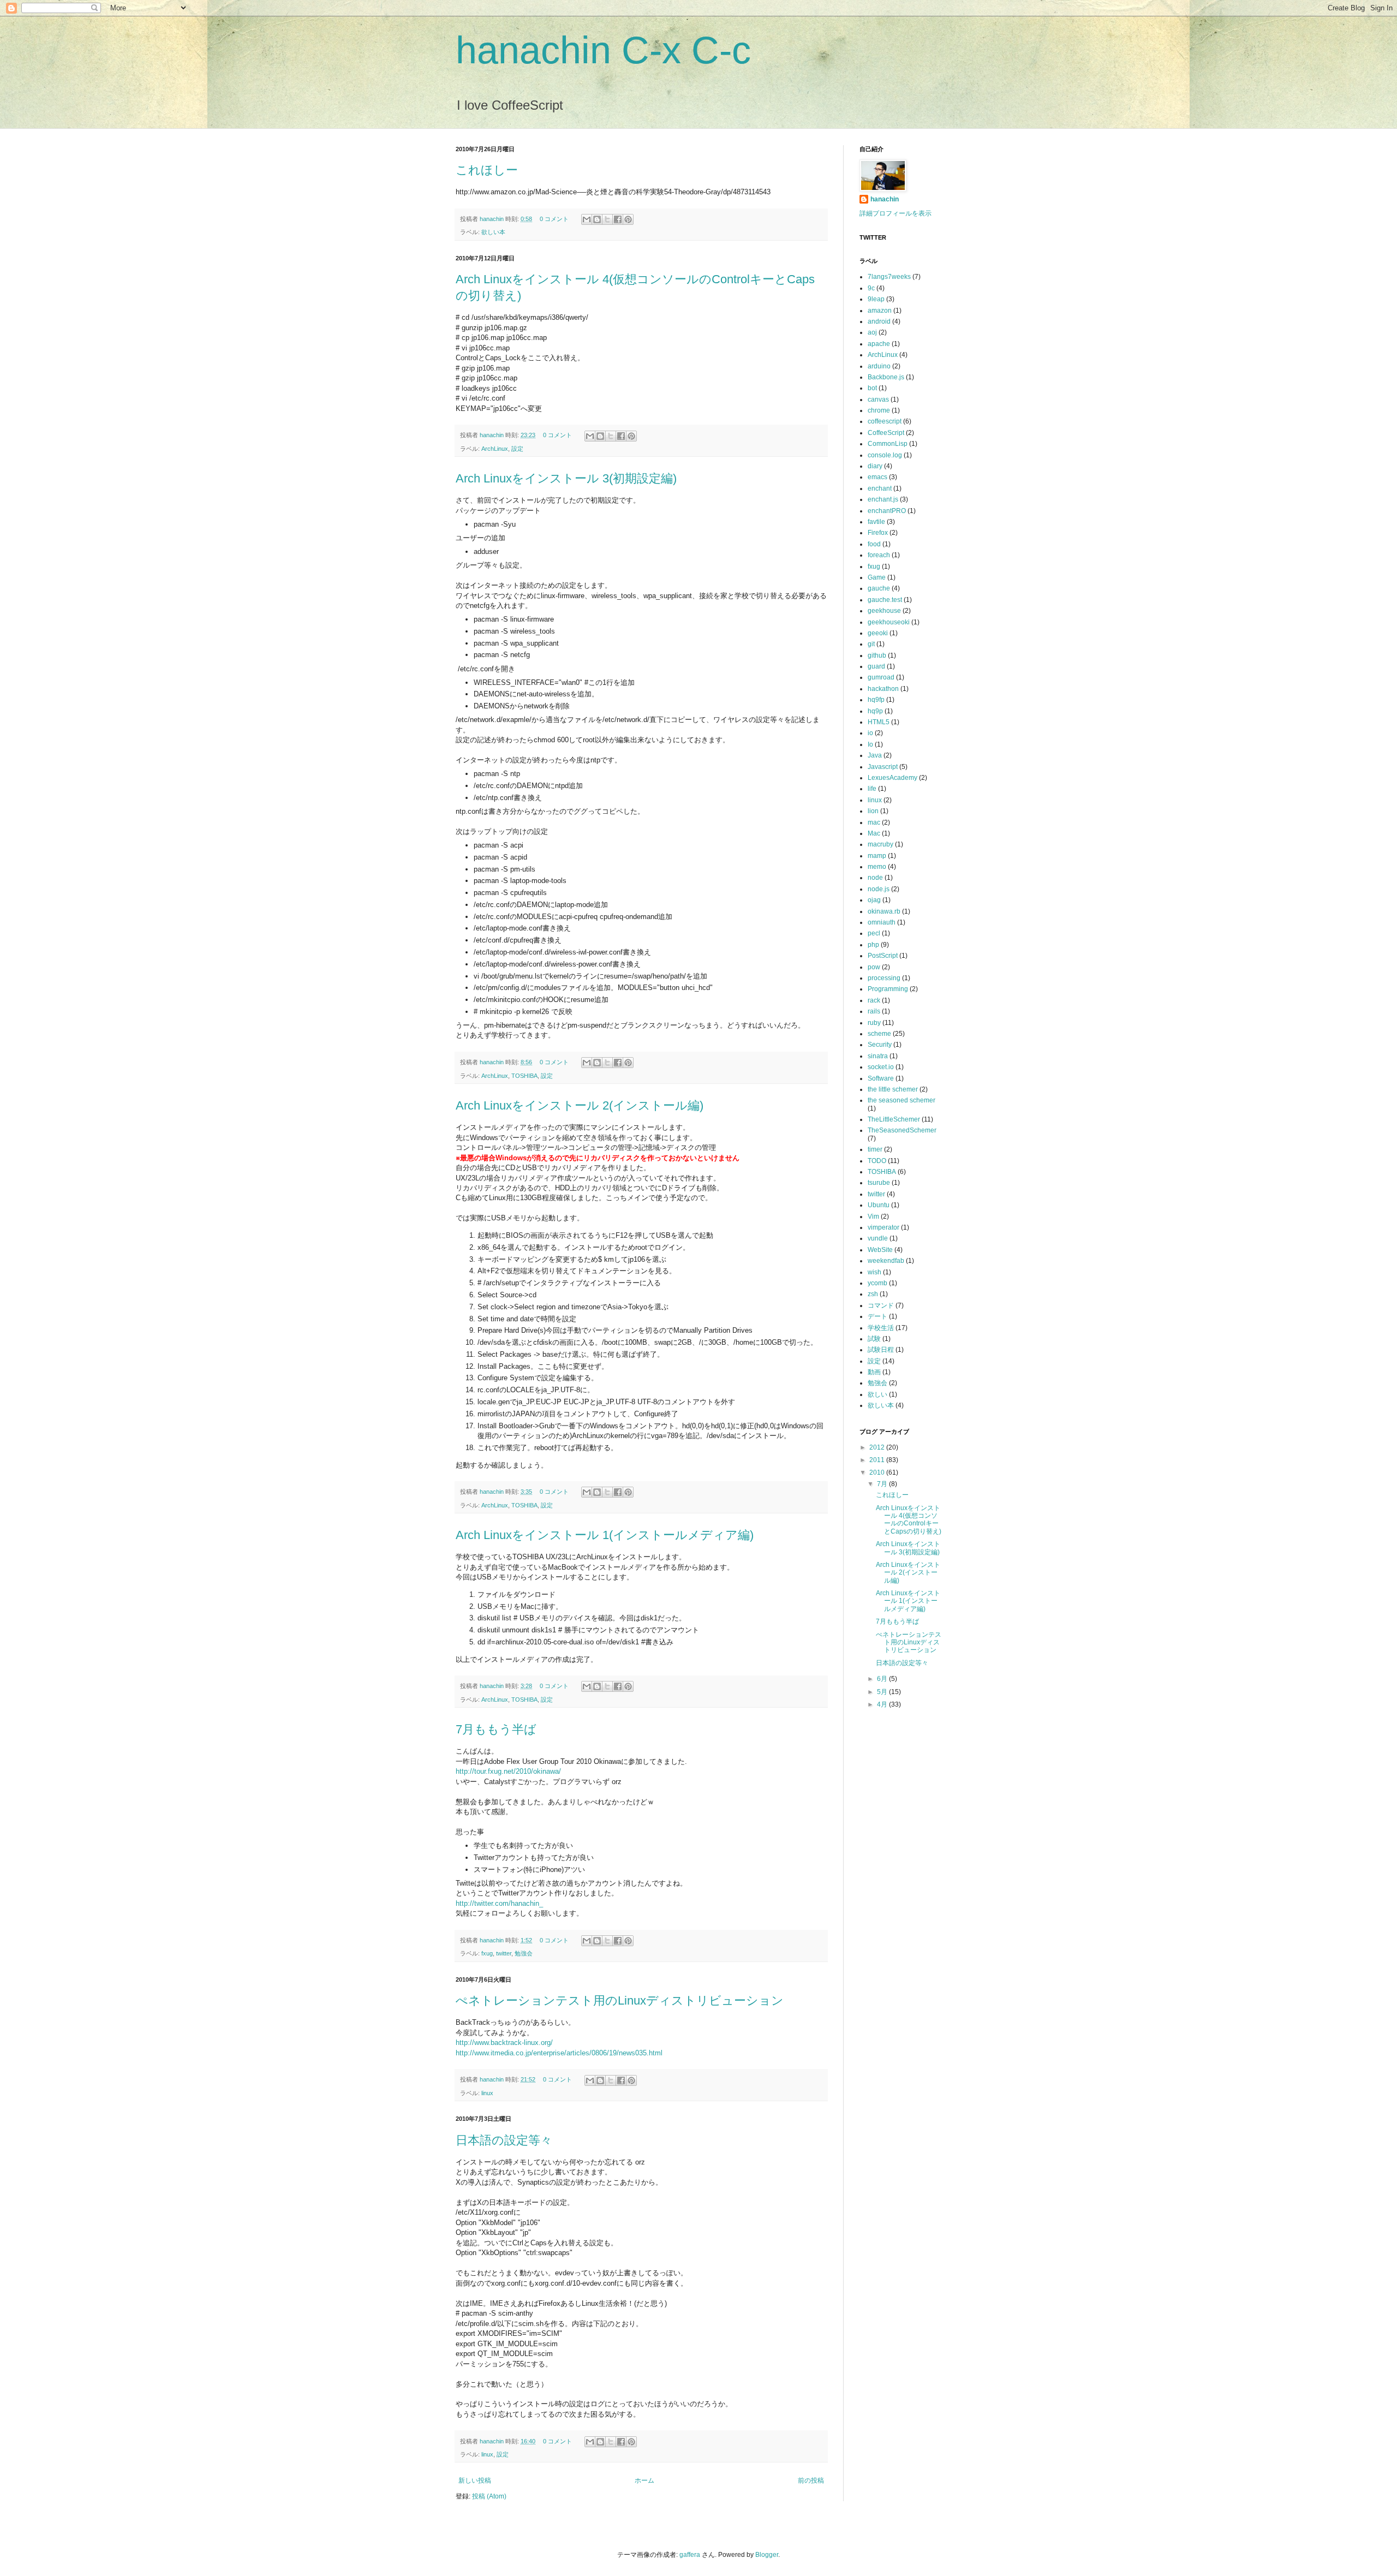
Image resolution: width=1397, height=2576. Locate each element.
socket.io (881, 1067)
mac (874, 822)
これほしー (487, 170)
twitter (504, 1953)
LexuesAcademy (892, 778)
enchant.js (883, 499)
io (870, 733)
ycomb (877, 1283)
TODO (877, 1161)
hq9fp (876, 700)
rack (874, 1000)
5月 (883, 1692)
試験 (874, 1339)
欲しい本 (493, 232)
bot (872, 388)
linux (487, 2093)
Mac (874, 833)
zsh (873, 1294)
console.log (885, 455)
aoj (872, 332)
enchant (880, 488)
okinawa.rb (884, 911)
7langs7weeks (889, 277)
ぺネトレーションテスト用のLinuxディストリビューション (620, 2000)
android (879, 321)
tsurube (879, 1183)
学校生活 (881, 1328)
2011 (878, 1460)
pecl (874, 933)
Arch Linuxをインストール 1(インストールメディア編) (605, 1535)
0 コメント (554, 219)
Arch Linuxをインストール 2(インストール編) (580, 1105)
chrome (879, 410)
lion (873, 811)
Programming (888, 989)
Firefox (878, 533)
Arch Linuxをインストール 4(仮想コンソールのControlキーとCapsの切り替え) (909, 1520)
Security (880, 1045)
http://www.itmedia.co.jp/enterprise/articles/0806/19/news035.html (559, 2053)
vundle (878, 1238)
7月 (883, 1484)
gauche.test (885, 600)
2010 (878, 1472)
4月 (883, 1704)
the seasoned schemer (902, 1100)
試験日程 (881, 1350)
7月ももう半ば (496, 1729)
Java (875, 755)
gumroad (881, 677)
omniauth (882, 922)
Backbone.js (886, 377)
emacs (877, 477)
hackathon (883, 689)
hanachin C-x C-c (603, 50)
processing (884, 978)
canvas (878, 399)
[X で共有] (607, 219)
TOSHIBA (524, 1076)
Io (870, 744)
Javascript (883, 767)
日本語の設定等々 (504, 2140)
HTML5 (879, 722)
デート (877, 1316)
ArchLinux (495, 449)
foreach (879, 555)
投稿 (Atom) (489, 2496)
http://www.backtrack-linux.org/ (504, 2043)
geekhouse (884, 611)
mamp (877, 856)
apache (879, 344)
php (873, 945)
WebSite (880, 1250)
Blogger (767, 2555)
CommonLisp (888, 444)
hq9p (875, 711)
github (877, 655)
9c (871, 288)
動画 (874, 1372)
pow (874, 967)
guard (876, 666)
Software (881, 1078)
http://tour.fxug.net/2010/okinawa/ (508, 1771)
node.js (879, 889)
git (871, 644)
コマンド (881, 1305)
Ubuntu (879, 1205)
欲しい (877, 1394)
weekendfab (886, 1261)
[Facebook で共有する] (618, 219)
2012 (878, 1447)
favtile (876, 522)
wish (874, 1272)
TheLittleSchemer (894, 1119)
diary (875, 466)
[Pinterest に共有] (628, 219)
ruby (874, 1023)
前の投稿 (811, 2480)
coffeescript (885, 421)
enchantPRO (887, 511)
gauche (879, 588)
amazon (880, 311)
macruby (880, 844)
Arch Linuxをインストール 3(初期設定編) (566, 478)
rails (874, 1011)
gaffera (690, 2555)
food (874, 544)
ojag (874, 900)
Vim (873, 1217)
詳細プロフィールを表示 (895, 213)
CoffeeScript (886, 433)
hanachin (492, 219)
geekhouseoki (889, 622)
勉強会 (524, 1953)
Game (877, 577)
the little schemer (893, 1089)
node (875, 878)
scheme (879, 1034)
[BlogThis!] (597, 219)
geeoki (878, 633)
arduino (879, 366)
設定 (517, 449)
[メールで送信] (587, 219)
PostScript (883, 956)
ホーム (644, 2480)
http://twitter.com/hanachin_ (499, 1903)
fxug (487, 1953)
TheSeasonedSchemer (902, 1130)
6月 (883, 1679)
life (872, 789)
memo (877, 867)
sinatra (878, 1056)
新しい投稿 (475, 2480)
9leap (876, 299)
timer (875, 1149)
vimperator (883, 1227)
